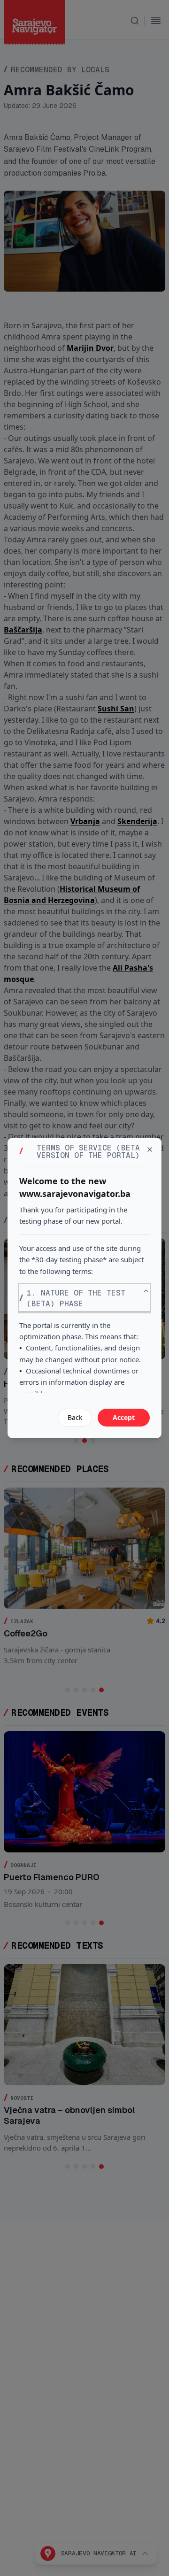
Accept (124, 1417)
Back (75, 1417)
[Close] (150, 1149)
